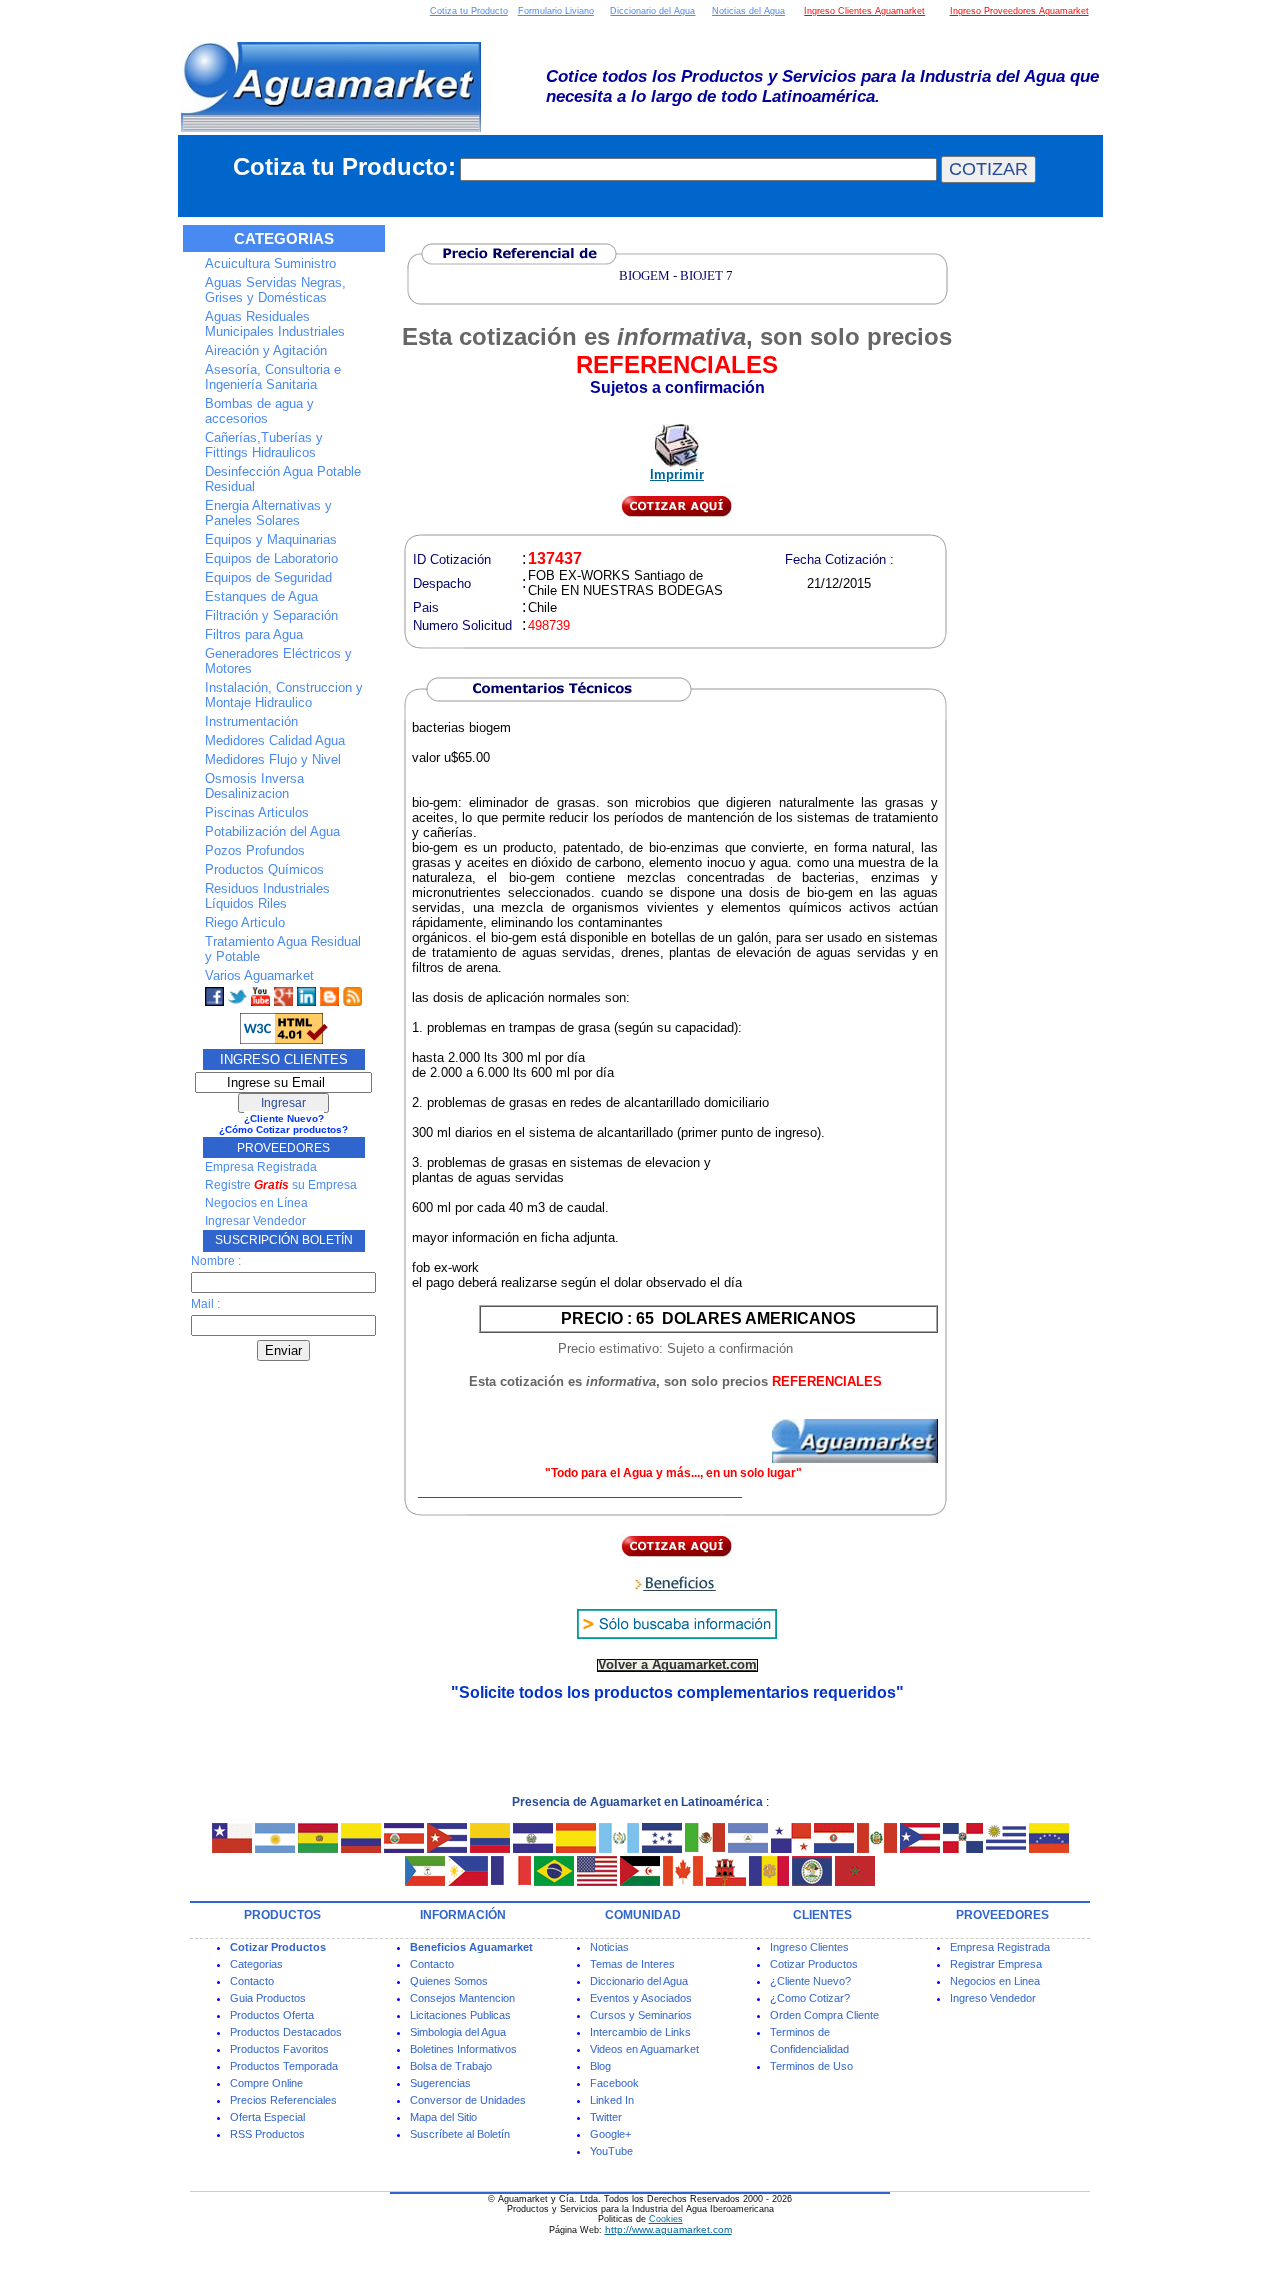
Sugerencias (440, 2083)
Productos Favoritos (279, 2049)
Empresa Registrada (261, 1167)
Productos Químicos (264, 869)
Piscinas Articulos (257, 812)
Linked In (612, 2100)
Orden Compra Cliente (824, 2015)
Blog (600, 2066)
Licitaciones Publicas (460, 2015)
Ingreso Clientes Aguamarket (864, 11)
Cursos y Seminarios (641, 2015)
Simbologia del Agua (458, 2032)
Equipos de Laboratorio (271, 558)
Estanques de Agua (261, 596)
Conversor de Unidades (468, 2100)
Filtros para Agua (254, 634)
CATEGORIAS (284, 238)
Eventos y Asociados (641, 1998)
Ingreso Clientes (809, 1947)
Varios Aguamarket (259, 975)
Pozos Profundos (255, 850)
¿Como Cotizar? (810, 1998)
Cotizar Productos (814, 1964)
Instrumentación (251, 721)
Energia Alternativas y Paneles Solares (268, 513)
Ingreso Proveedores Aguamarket (1019, 11)
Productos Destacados (286, 2032)
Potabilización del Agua (272, 831)
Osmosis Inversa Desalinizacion (254, 786)
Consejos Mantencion (462, 1998)
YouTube (611, 2151)
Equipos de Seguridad (268, 577)
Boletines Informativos (463, 2049)
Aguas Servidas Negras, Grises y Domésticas (275, 290)
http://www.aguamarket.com (668, 2229)
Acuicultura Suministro (270, 263)
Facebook (614, 2083)
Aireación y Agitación (266, 350)
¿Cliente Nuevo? (810, 1981)
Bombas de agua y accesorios (259, 411)
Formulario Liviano (556, 11)
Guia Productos (268, 1998)
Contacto (252, 1981)
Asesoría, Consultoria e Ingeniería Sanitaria (273, 377)
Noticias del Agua (748, 11)
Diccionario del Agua (652, 11)
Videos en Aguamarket (644, 2049)
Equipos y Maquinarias (271, 539)
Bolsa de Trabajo (451, 2066)
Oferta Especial (267, 2117)
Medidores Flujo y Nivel (273, 759)
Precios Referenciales (283, 2100)
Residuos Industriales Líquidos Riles (267, 896)
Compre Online (266, 2083)
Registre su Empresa (281, 1185)
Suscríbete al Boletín (460, 2134)
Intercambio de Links (640, 2032)
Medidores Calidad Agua (275, 740)
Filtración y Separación (271, 615)
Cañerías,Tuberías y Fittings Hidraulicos (264, 445)
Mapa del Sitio (443, 2117)
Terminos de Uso (811, 2066)
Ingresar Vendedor (255, 1221)
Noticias (609, 1947)
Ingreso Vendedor (993, 1998)
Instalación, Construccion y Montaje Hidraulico (284, 695)
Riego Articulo (245, 922)
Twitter (606, 2117)
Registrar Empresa (996, 1964)
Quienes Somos (449, 1981)
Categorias (256, 1964)
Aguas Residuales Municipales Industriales (275, 324)
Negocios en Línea (256, 1203)
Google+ (610, 2134)
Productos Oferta (272, 2015)
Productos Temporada (284, 2066)
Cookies (666, 2219)
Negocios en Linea (995, 1981)
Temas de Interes (632, 1964)
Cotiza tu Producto (469, 11)
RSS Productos (267, 2134)
